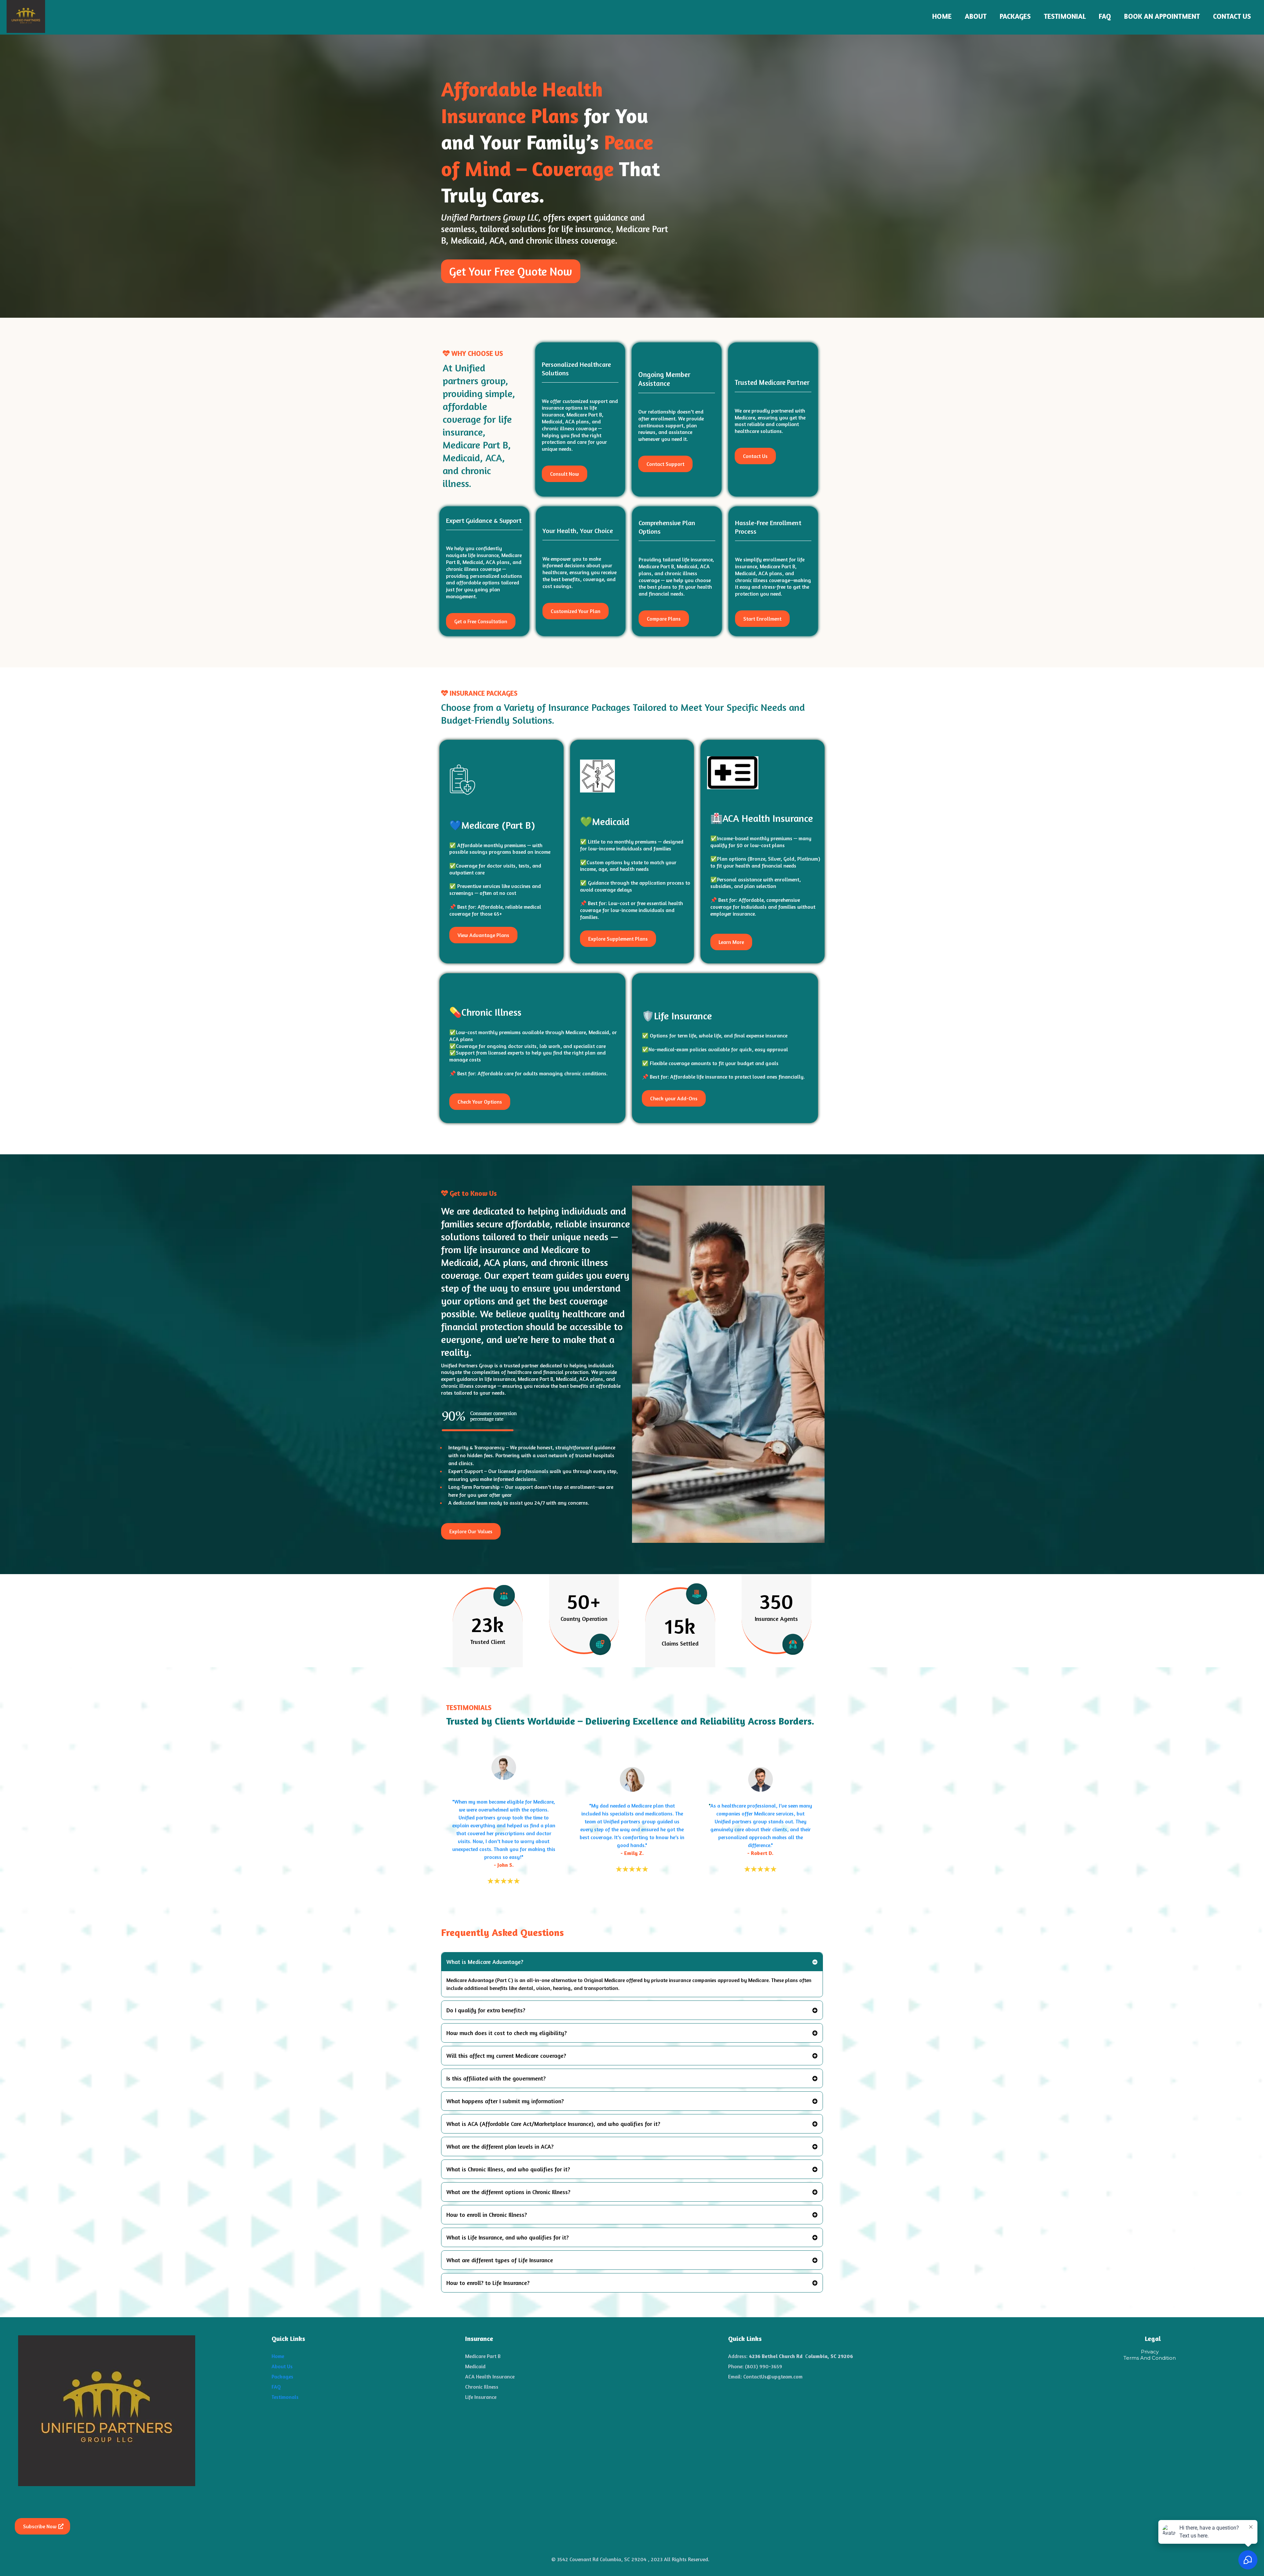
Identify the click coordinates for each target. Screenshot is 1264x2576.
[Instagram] (40, 2499)
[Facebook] (23, 2499)
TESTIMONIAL (1065, 16)
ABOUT (976, 16)
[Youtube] (58, 2499)
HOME (942, 16)
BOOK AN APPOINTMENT (1162, 16)
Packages (282, 2376)
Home (278, 2356)
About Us (282, 2366)
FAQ (1105, 16)
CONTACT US (1232, 16)
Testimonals (285, 2397)
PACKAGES (1015, 16)
